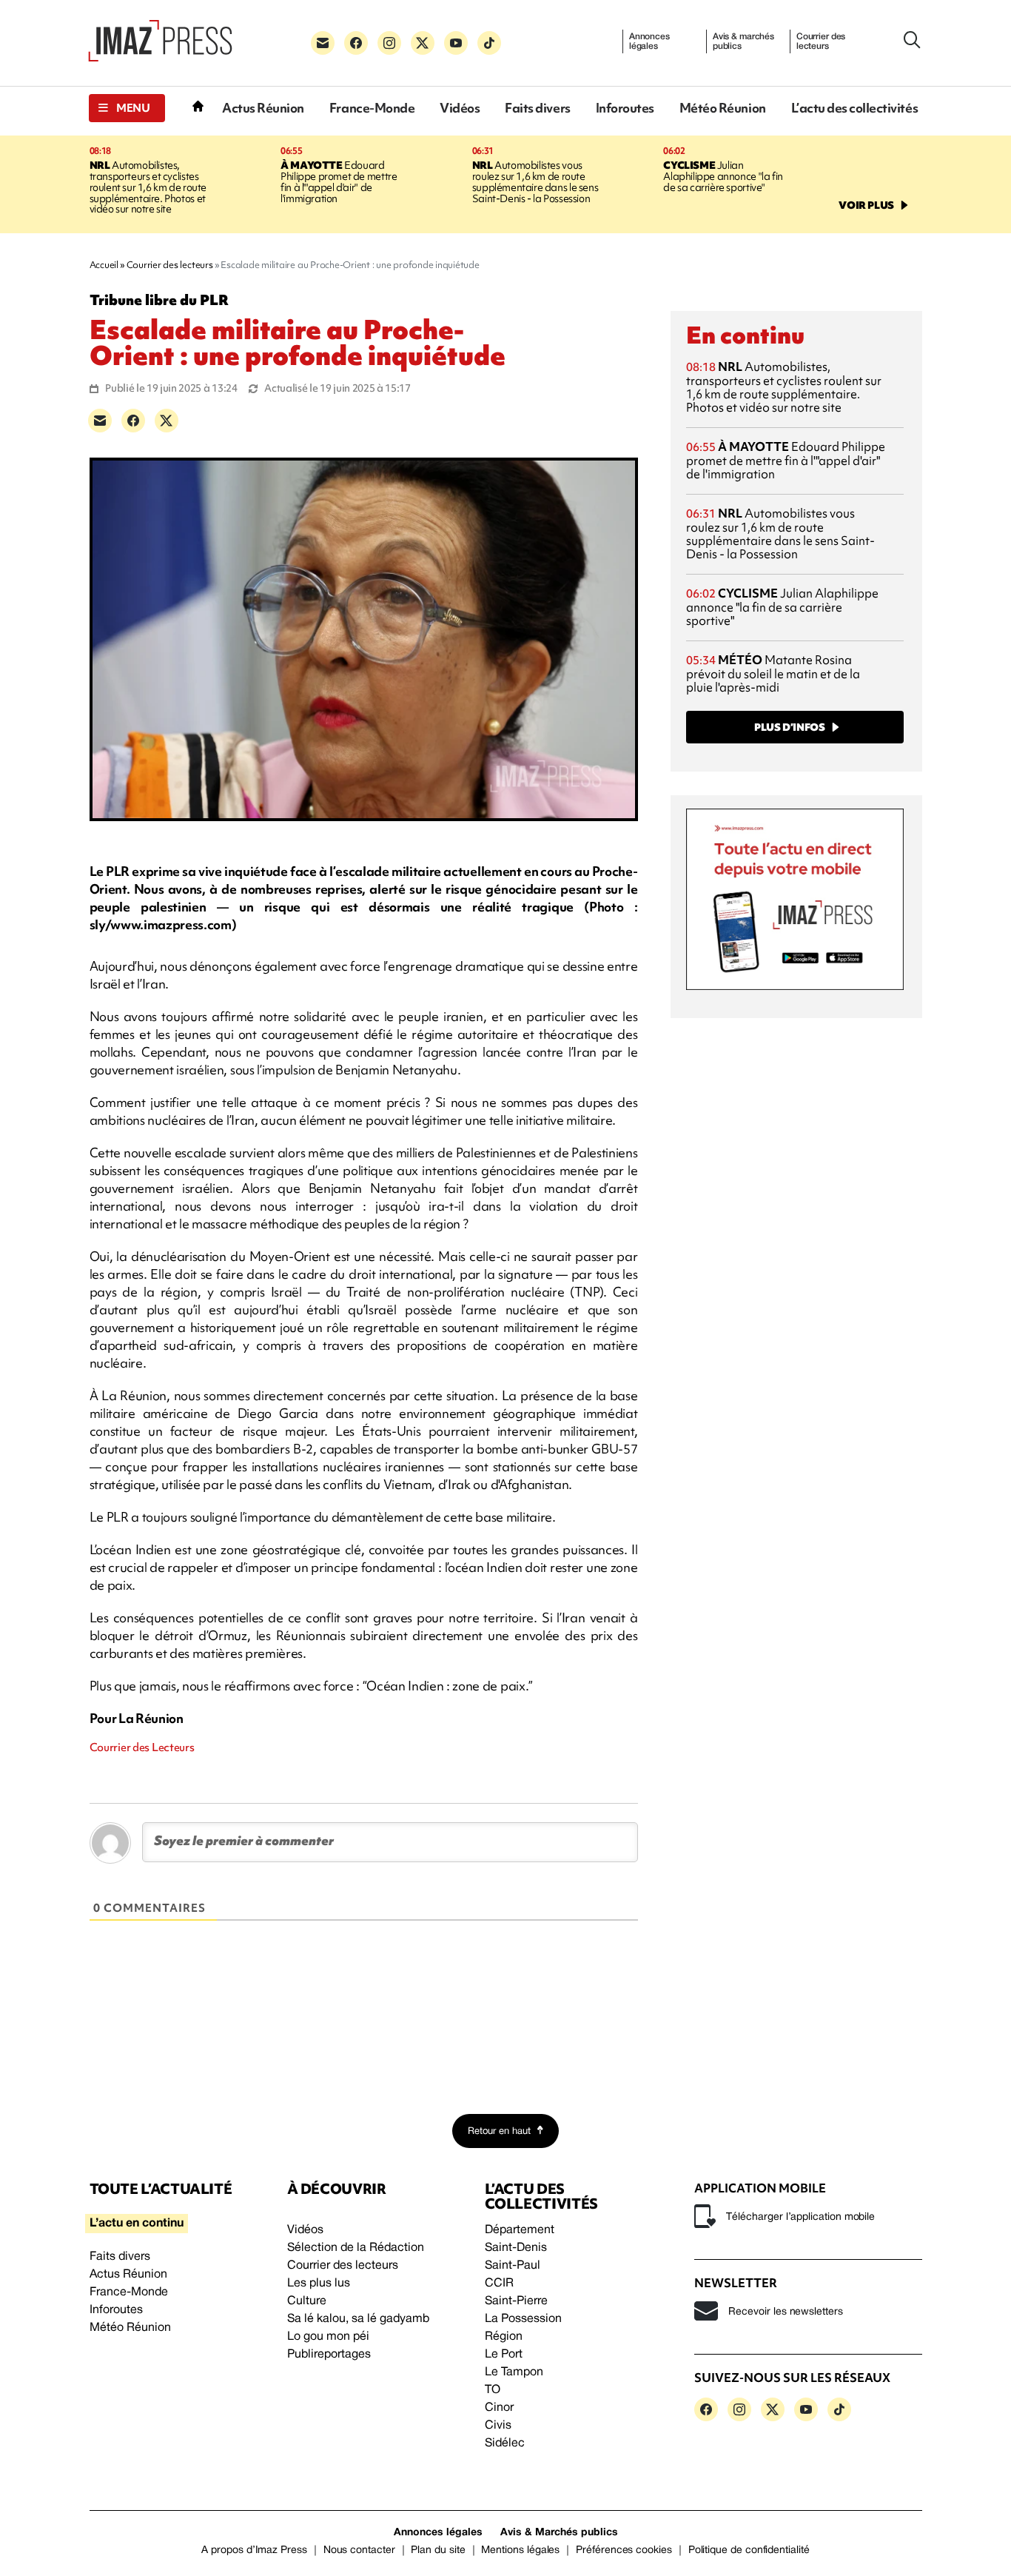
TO (493, 2390)
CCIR (499, 2284)
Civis (498, 2426)
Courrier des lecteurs (821, 41)
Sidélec (505, 2443)
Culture (307, 2301)
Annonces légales (649, 41)
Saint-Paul (513, 2266)
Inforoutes (625, 108)
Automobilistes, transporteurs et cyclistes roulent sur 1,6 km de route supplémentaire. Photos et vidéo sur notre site (148, 187)
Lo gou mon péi (328, 2337)
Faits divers (537, 108)
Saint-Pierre (516, 2301)
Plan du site (438, 2550)
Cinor (499, 2408)
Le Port (504, 2355)
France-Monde (372, 108)
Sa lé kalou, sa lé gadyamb (358, 2319)
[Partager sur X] (167, 421)
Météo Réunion (723, 108)
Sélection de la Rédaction (356, 2248)
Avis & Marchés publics (559, 2533)
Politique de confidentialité (749, 2550)
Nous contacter (359, 2550)
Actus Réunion (263, 108)
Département (520, 2230)
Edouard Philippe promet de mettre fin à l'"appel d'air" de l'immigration (339, 182)
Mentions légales (520, 2550)
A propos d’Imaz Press (254, 2550)
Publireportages (329, 2355)
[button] (127, 108)
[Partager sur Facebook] (133, 421)
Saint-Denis (516, 2248)
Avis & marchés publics (743, 41)
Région (504, 2337)
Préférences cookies (624, 2550)
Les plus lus (319, 2284)
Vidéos (460, 108)
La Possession (523, 2319)
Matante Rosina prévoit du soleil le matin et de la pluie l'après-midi (773, 673)
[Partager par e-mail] (100, 421)
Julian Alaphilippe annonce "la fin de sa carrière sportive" (723, 176)
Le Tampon (514, 2372)
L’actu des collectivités (854, 108)
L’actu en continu (137, 2224)
